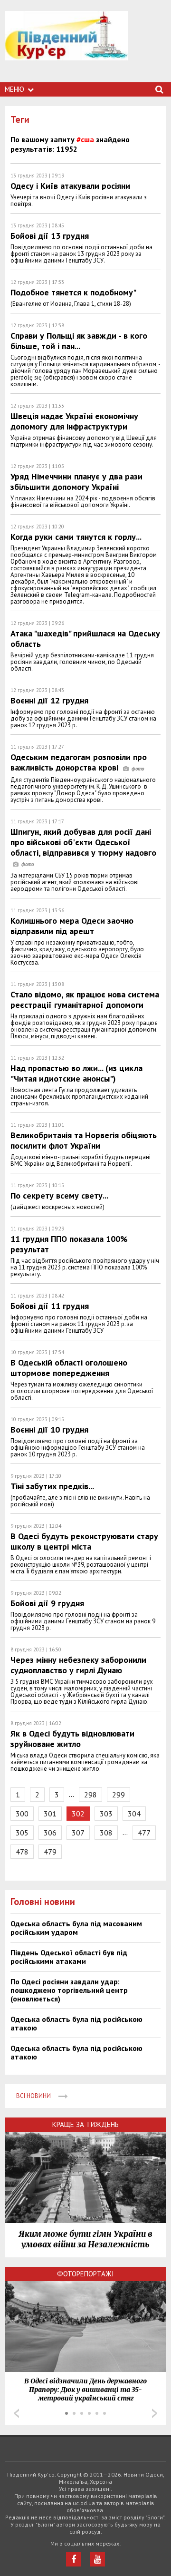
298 (90, 1795)
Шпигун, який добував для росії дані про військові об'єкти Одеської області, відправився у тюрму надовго (83, 842)
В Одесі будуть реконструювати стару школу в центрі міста (84, 1541)
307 (78, 1833)
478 (22, 1852)
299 (119, 1795)
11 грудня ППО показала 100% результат (69, 1244)
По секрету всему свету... (59, 1195)
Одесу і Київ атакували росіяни (70, 186)
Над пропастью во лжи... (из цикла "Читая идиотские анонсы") (76, 1073)
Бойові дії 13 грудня (50, 236)
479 (50, 1852)
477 (144, 1833)
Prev (17, 2413)
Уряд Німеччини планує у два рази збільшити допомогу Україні (76, 482)
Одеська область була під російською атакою (76, 2023)
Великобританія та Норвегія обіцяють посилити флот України (84, 1140)
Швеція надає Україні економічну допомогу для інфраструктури (74, 421)
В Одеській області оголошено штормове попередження (69, 1368)
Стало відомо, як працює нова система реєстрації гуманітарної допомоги (85, 1000)
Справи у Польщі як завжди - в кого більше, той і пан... (79, 341)
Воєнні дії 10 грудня (49, 1429)
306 (50, 1833)
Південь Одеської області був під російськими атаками (69, 1957)
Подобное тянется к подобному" (73, 292)
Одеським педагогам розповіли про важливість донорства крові (79, 762)
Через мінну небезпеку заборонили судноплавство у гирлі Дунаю (78, 1665)
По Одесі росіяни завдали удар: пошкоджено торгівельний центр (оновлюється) (69, 1990)
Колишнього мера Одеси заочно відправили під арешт (72, 926)
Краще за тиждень (85, 2124)
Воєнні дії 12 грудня (49, 700)
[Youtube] (98, 2559)
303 (106, 1814)
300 (22, 1814)
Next (154, 2413)
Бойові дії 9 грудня (47, 1603)
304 (134, 1814)
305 (22, 1833)
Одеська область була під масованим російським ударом (76, 1928)
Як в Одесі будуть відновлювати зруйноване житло (72, 1739)
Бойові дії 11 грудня (50, 1306)
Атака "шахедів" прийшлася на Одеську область (85, 639)
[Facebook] (73, 2559)
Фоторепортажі (85, 2274)
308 (106, 1833)
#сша (85, 139)
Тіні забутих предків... (52, 1486)
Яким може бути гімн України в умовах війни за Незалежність (85, 2239)
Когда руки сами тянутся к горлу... (76, 537)
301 (50, 1814)
